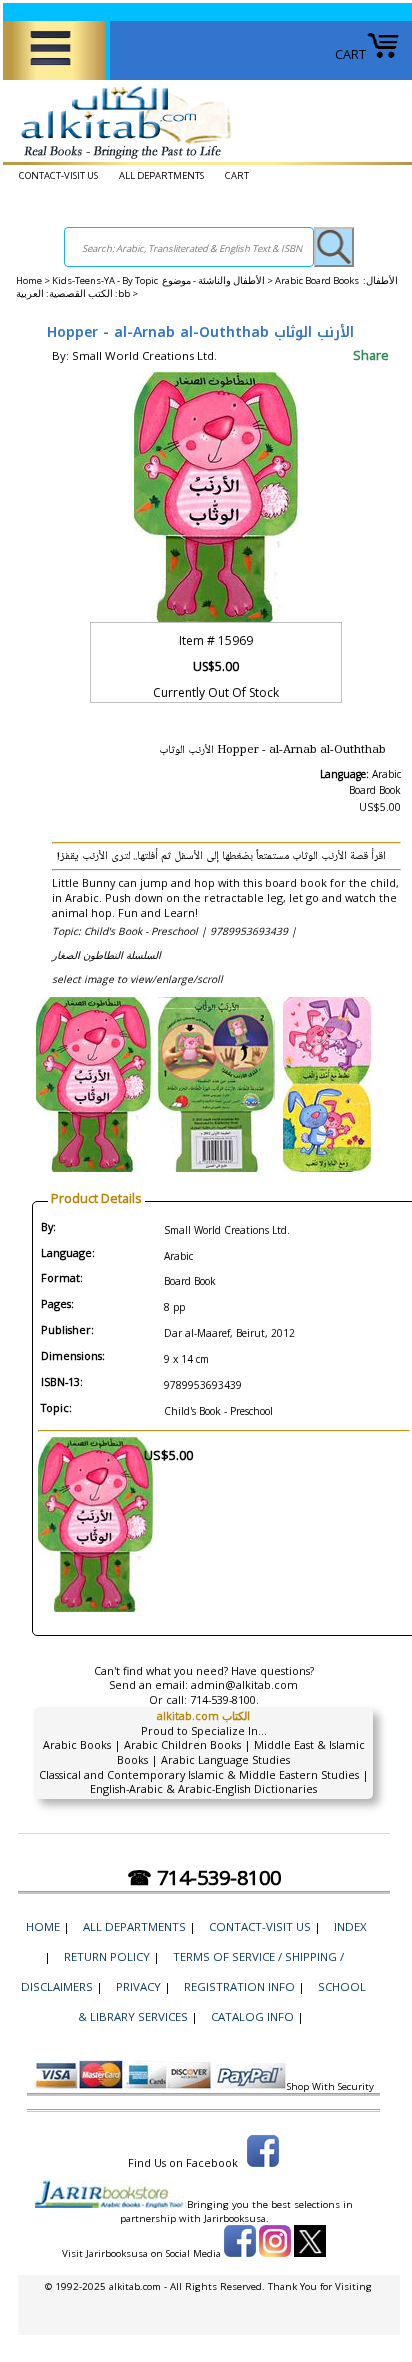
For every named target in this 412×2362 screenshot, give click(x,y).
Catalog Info (252, 2016)
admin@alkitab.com (244, 1684)
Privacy (138, 1986)
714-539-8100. (224, 1699)
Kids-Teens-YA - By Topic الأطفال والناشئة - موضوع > (163, 280)
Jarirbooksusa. (236, 2218)
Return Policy (107, 1956)
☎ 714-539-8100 (204, 1877)
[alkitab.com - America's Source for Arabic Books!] (120, 159)
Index (350, 1926)
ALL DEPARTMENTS (161, 175)
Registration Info (239, 1986)
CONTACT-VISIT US (58, 175)
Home (29, 280)
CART (350, 54)
